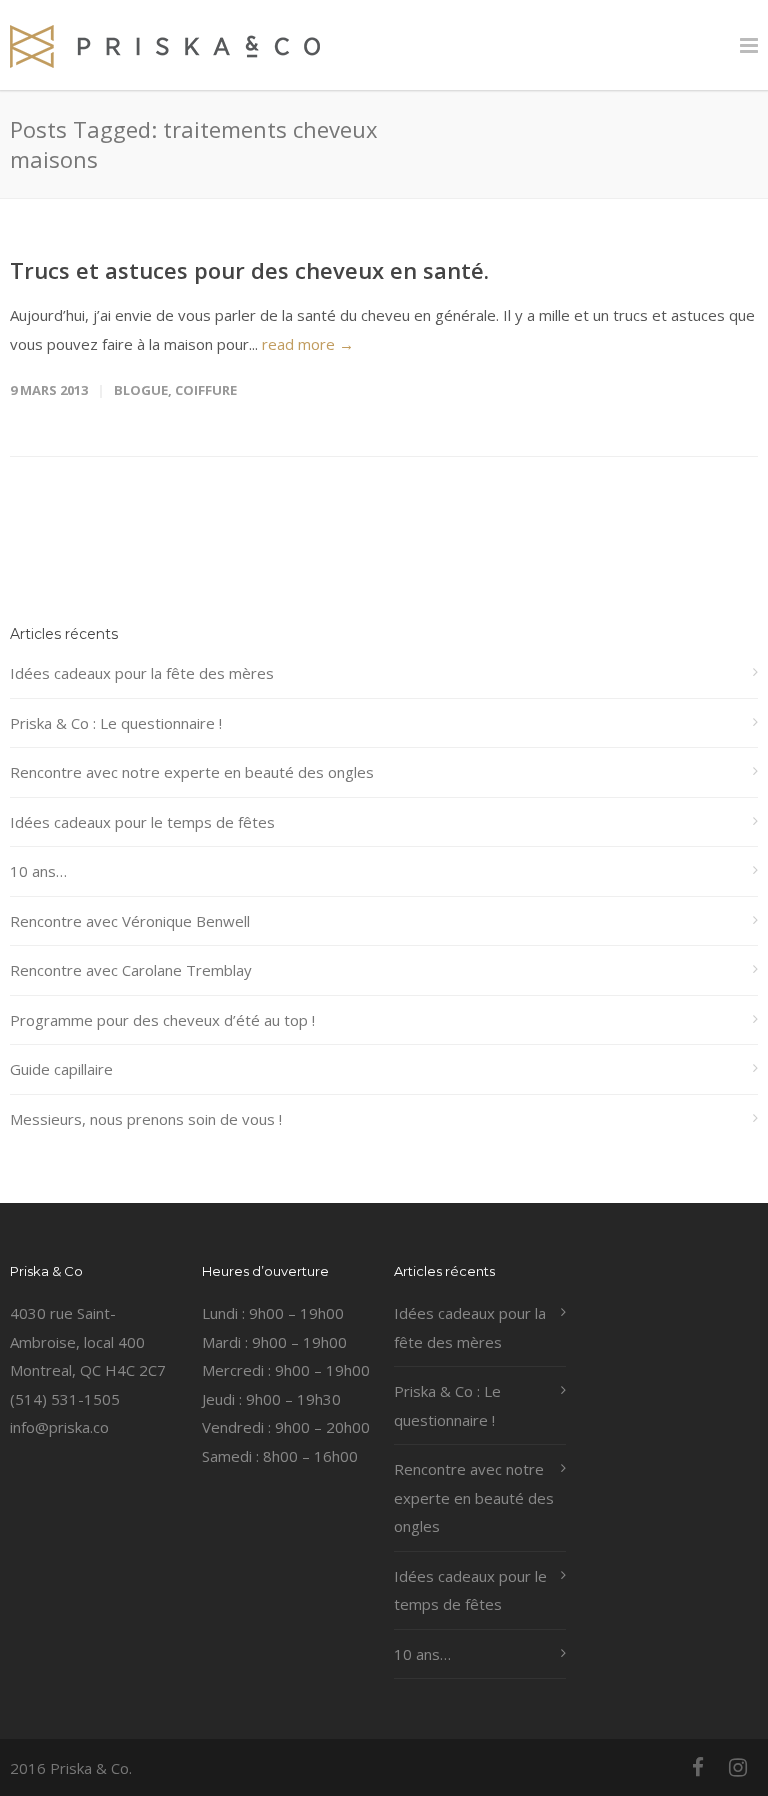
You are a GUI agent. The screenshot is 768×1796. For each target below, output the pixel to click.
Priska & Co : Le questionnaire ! (116, 723)
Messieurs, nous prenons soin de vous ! (146, 1119)
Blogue (141, 390)
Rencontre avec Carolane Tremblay (131, 970)
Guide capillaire (61, 1069)
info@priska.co (59, 1427)
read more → (308, 344)
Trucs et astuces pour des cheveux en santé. (249, 270)
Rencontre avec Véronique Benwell (130, 921)
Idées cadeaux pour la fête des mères (142, 673)
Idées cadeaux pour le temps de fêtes (142, 822)
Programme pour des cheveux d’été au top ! (162, 1020)
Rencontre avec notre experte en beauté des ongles (192, 772)
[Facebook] (698, 1767)
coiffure (206, 390)
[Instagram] (738, 1767)
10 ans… (38, 871)
